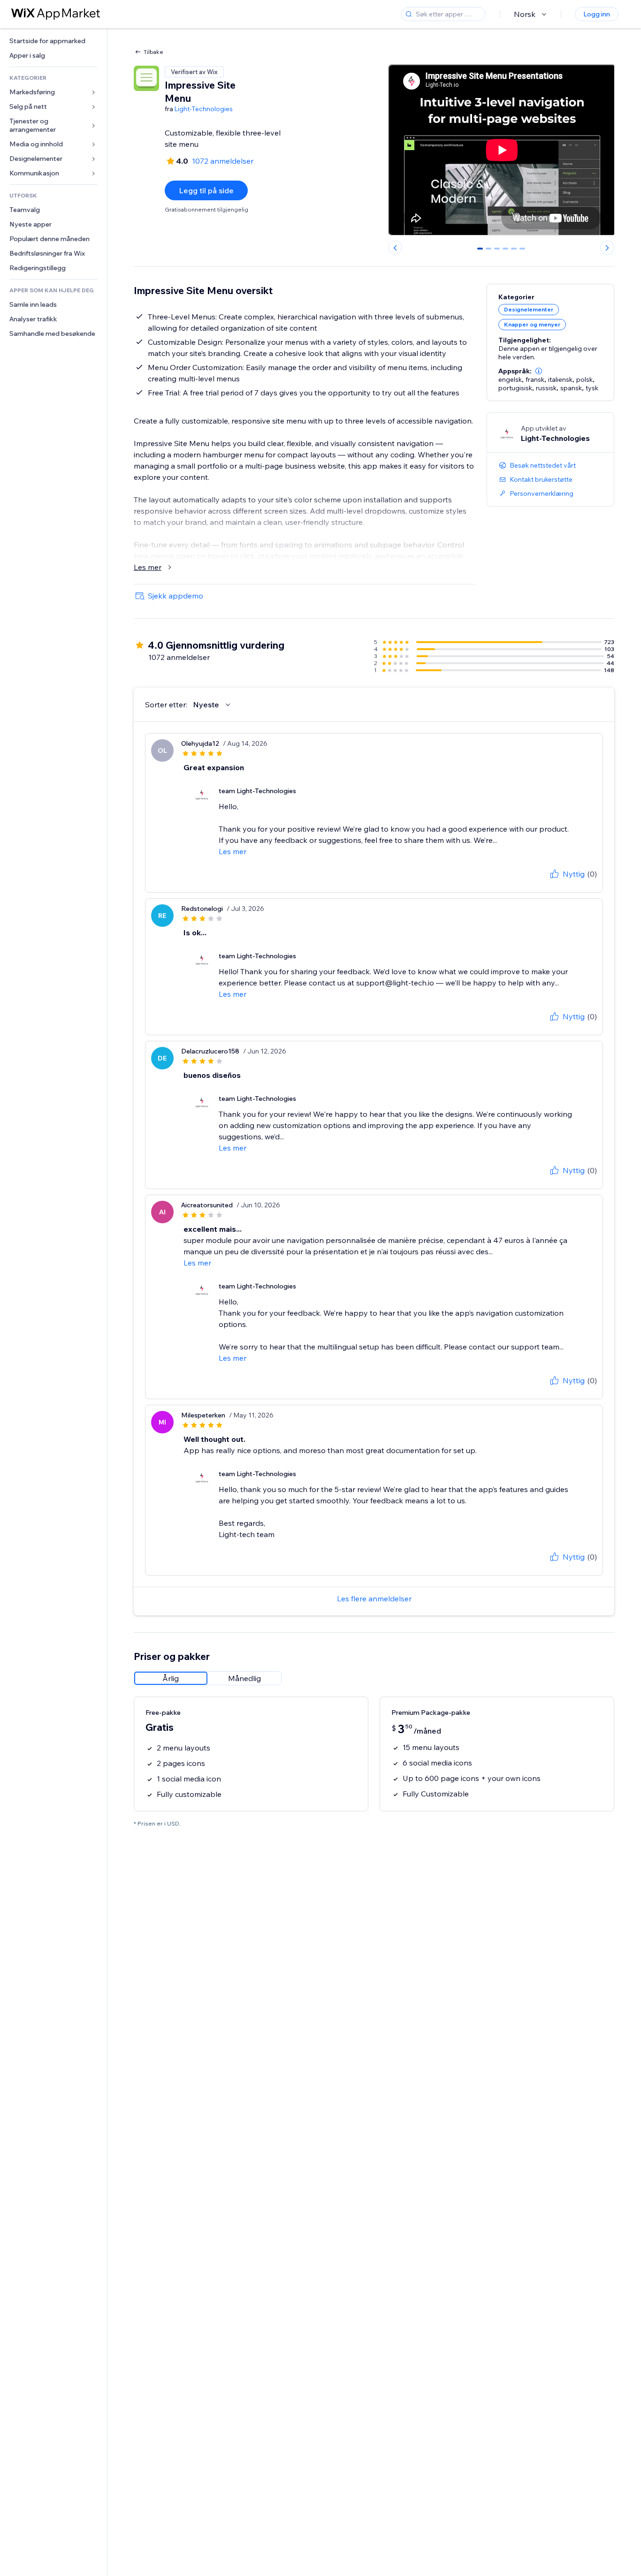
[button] (539, 371)
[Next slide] (607, 248)
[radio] (171, 1678)
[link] (53, 41)
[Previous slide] (395, 248)
